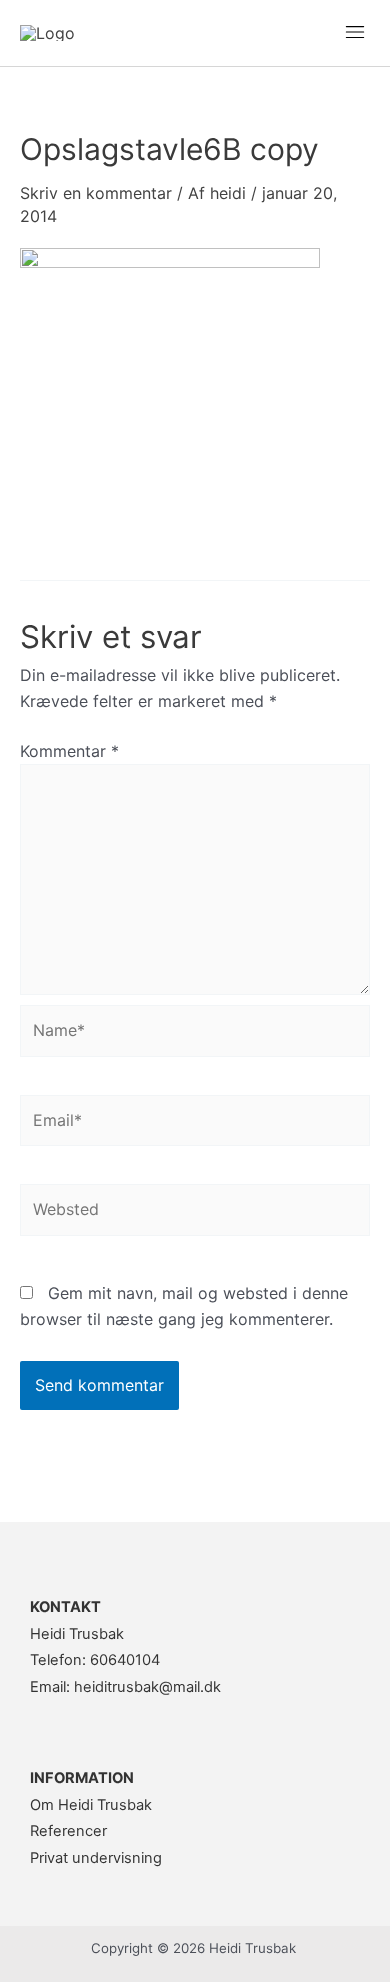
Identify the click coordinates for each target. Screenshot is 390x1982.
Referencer (68, 1831)
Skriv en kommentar (96, 193)
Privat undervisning (96, 1858)
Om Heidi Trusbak (91, 1805)
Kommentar (69, 751)
